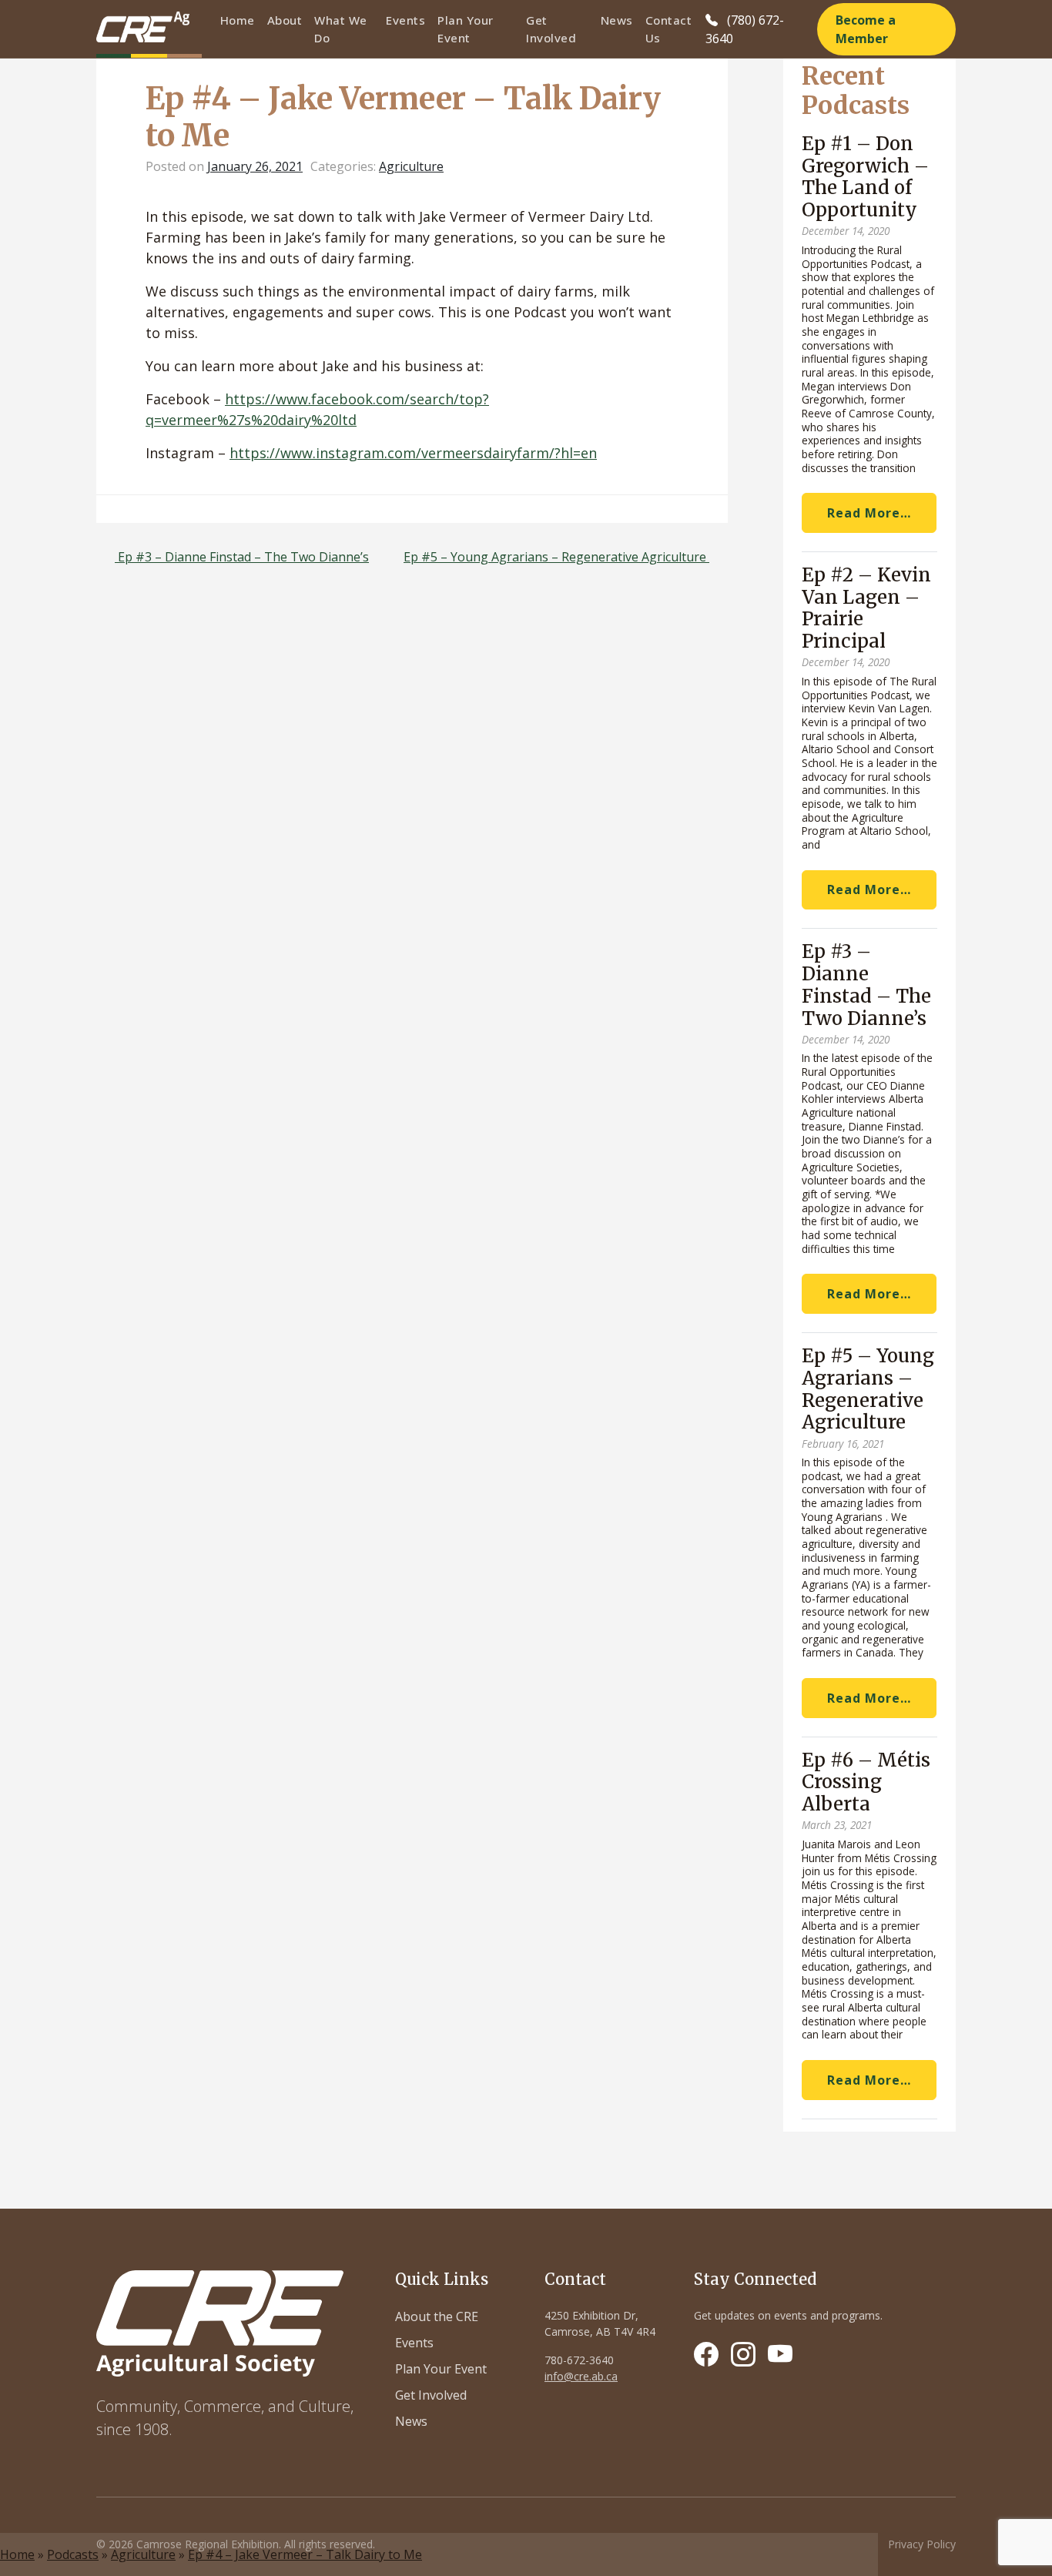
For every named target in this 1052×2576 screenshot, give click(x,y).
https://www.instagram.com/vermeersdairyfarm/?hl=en (413, 453)
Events (405, 20)
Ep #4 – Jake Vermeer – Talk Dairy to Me (305, 2554)
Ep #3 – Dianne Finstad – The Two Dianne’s (242, 557)
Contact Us (669, 29)
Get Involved (551, 29)
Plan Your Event (466, 29)
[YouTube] (780, 2354)
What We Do (341, 29)
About (285, 20)
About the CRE (437, 2316)
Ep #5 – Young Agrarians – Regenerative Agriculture (556, 557)
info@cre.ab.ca (581, 2376)
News (617, 20)
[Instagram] (743, 2354)
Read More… (869, 513)
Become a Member (866, 29)
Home (238, 20)
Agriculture (143, 2554)
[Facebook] (706, 2354)
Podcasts (73, 2554)
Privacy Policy (922, 2544)
